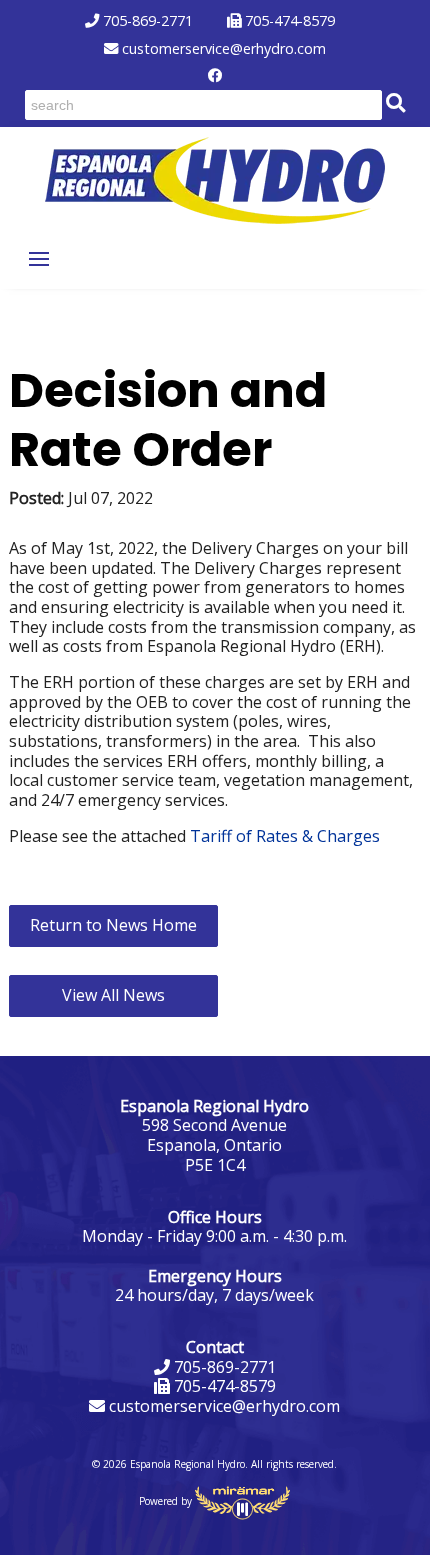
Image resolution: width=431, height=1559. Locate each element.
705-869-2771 (146, 21)
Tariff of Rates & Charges (285, 836)
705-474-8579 (288, 21)
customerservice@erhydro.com (222, 49)
